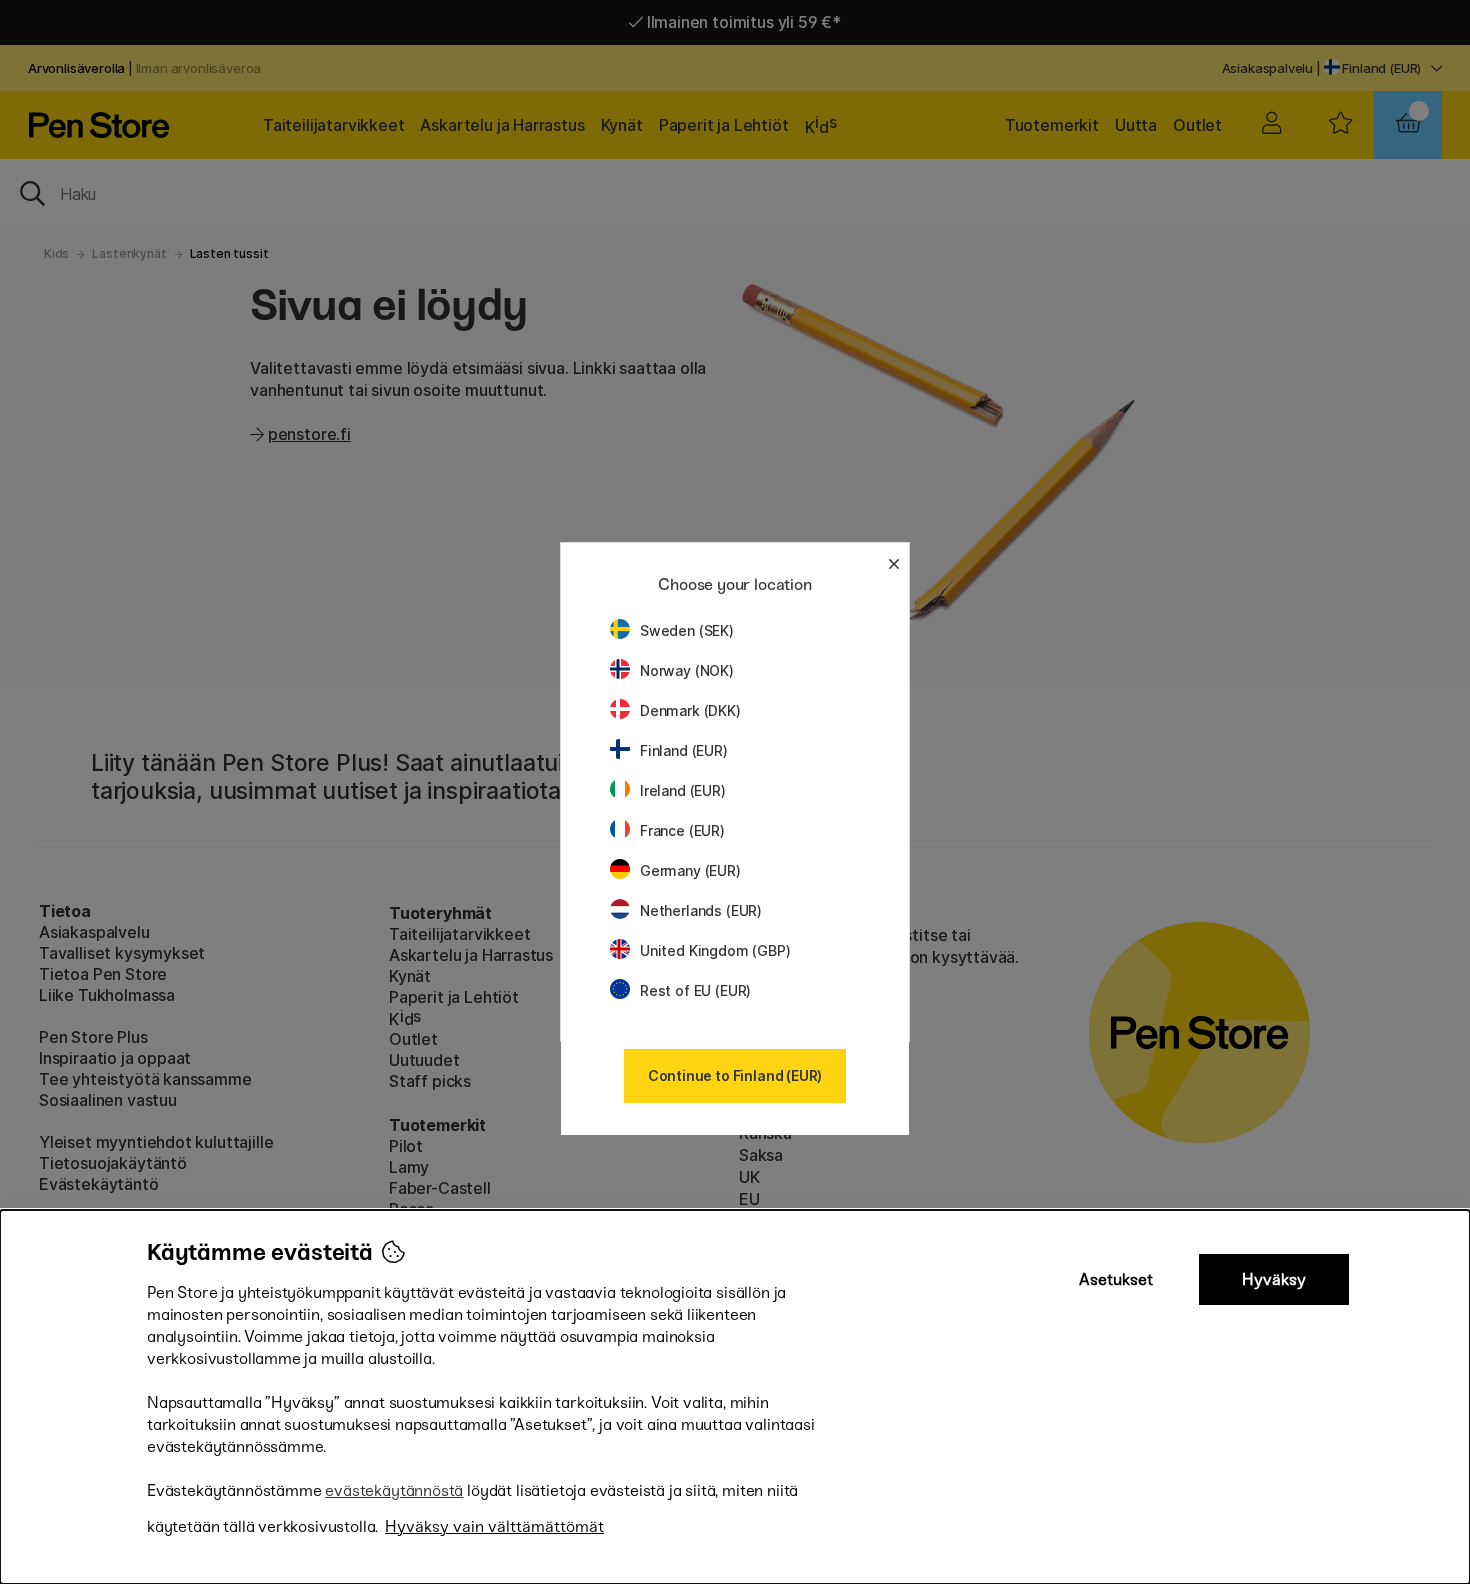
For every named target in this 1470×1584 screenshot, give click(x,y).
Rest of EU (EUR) (695, 990)
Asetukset (1116, 1279)
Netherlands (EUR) (701, 910)
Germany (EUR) (690, 870)
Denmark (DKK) (690, 710)
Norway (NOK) (687, 670)
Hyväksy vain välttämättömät (494, 1526)
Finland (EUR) (684, 750)
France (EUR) (682, 830)
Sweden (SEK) (687, 630)
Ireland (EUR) (683, 790)
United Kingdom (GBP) (715, 950)
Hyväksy (1274, 1279)
